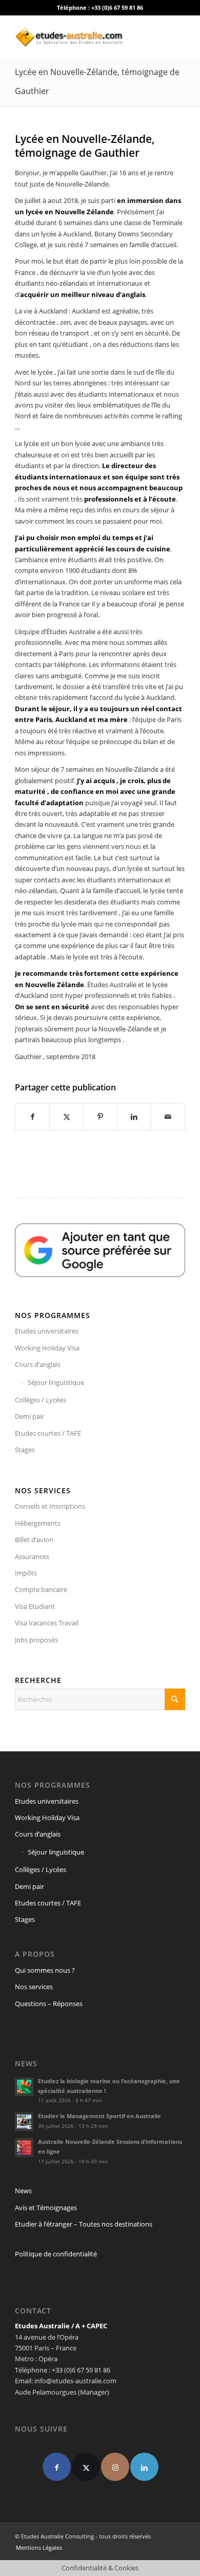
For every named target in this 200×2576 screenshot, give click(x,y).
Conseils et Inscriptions (50, 1506)
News (23, 2191)
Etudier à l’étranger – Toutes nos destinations (84, 2224)
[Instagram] (115, 2467)
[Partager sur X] (66, 1117)
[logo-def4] (83, 36)
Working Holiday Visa (47, 1348)
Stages (25, 1450)
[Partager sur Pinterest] (100, 1117)
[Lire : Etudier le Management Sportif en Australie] (24, 2122)
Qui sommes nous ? (45, 1970)
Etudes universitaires (47, 1331)
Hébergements (38, 1523)
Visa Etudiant (35, 1606)
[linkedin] (144, 2467)
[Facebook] (57, 2467)
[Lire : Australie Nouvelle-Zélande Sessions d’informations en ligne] (24, 2147)
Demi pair (29, 1416)
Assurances (32, 1556)
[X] (86, 2467)
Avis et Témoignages (46, 2208)
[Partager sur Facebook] (32, 1117)
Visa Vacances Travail (47, 1623)
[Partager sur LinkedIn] (134, 1117)
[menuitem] (36, 2548)
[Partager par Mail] (168, 1117)
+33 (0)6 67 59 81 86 (117, 7)
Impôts (26, 1573)
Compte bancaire (41, 1589)
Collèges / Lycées (41, 1400)
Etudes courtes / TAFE (48, 1433)
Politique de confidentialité (56, 2254)
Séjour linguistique (56, 1382)
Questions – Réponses (49, 2004)
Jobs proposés (36, 1640)
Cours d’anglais (38, 1364)
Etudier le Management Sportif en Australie (99, 2116)
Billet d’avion (34, 1540)
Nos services (34, 1987)
